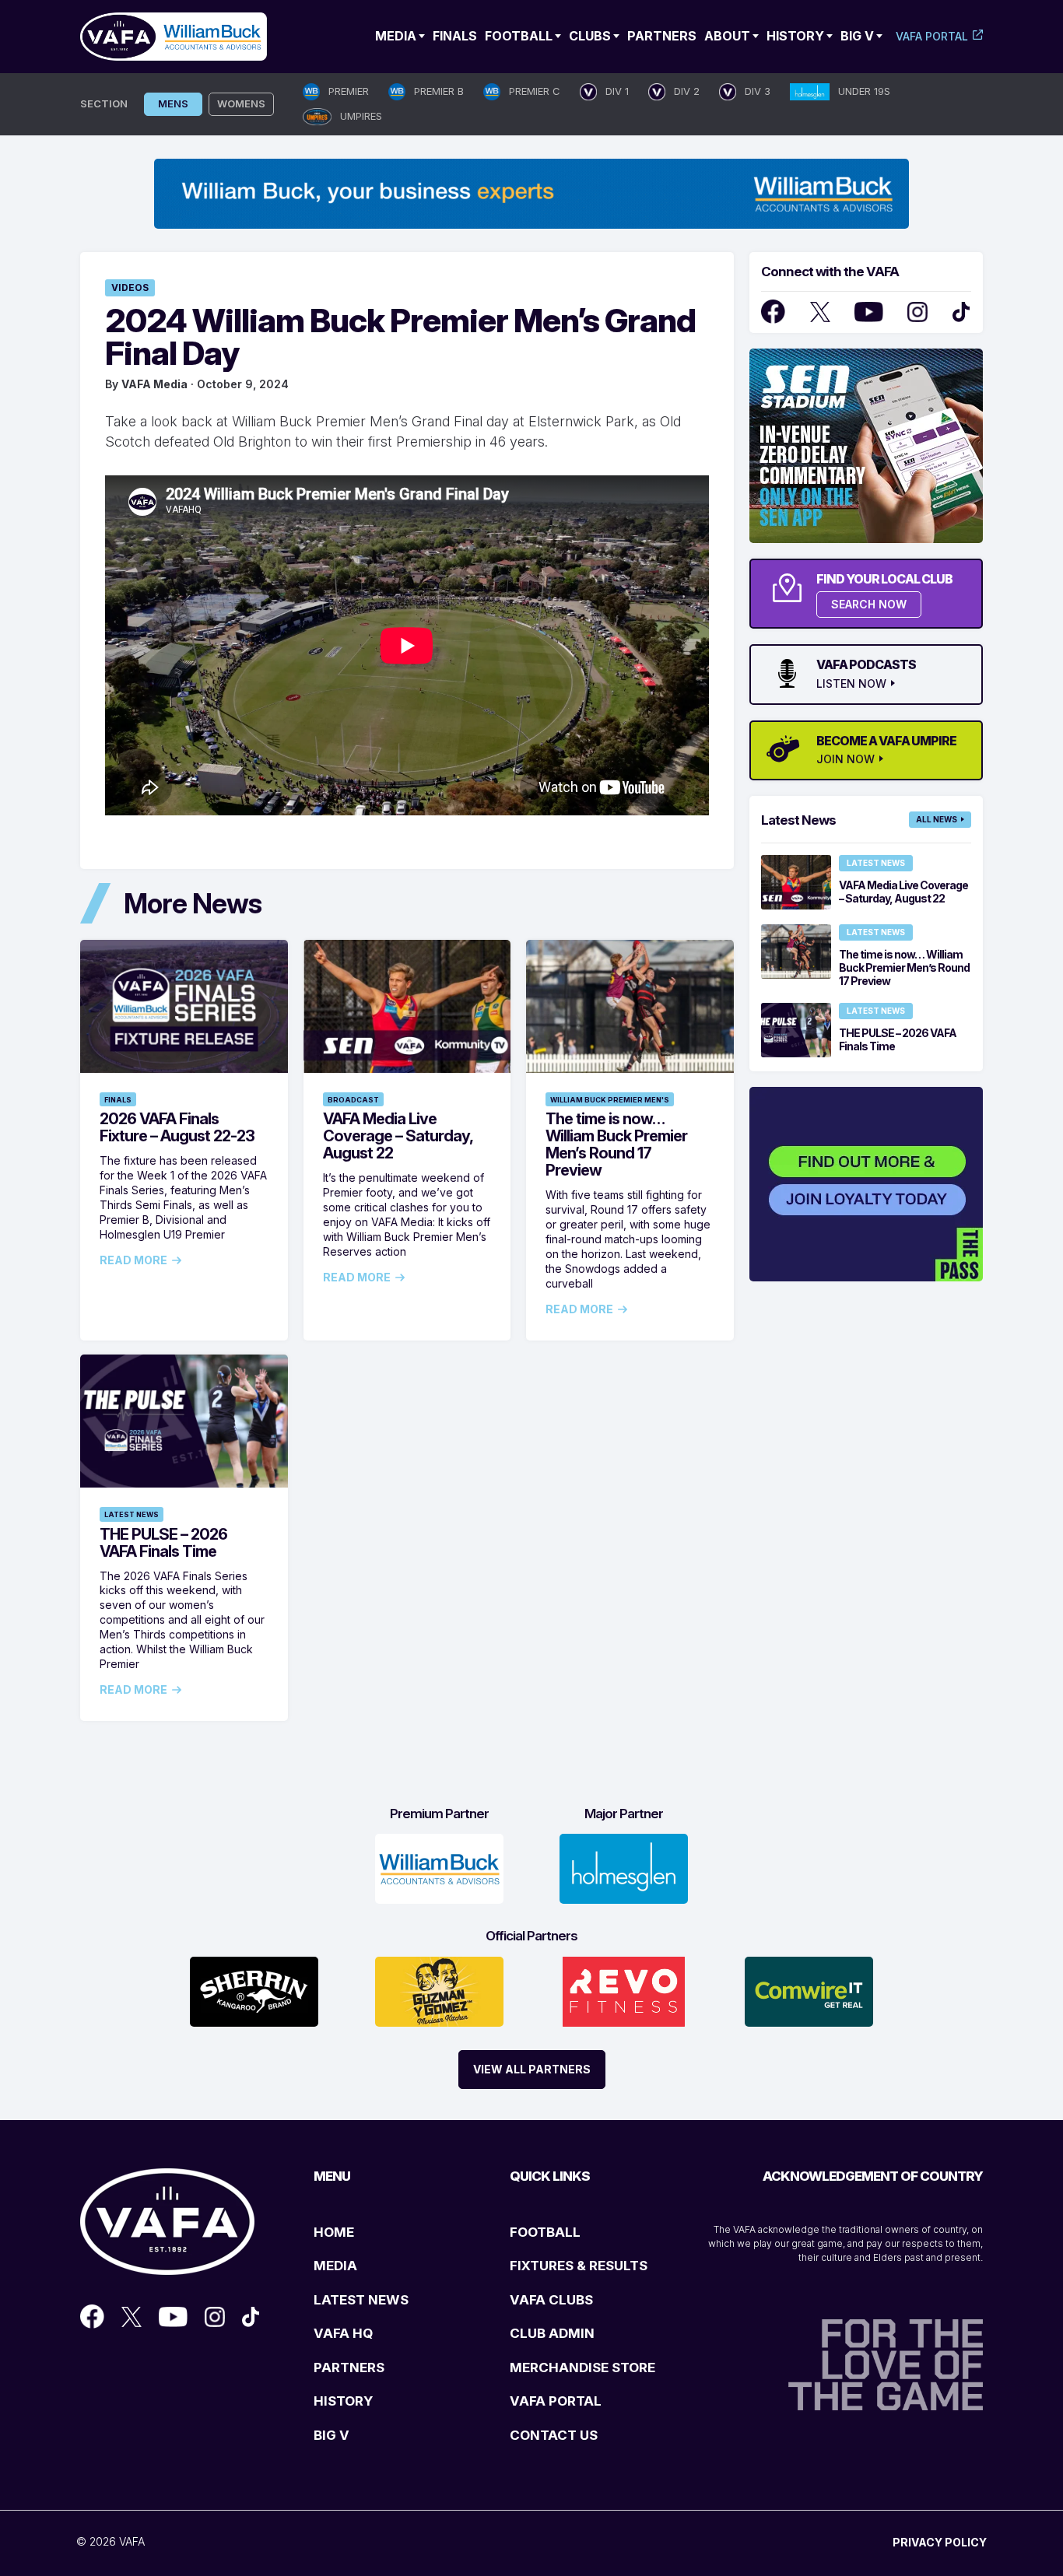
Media (396, 36)
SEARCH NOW (869, 604)
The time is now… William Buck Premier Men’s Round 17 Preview (616, 1144)
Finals (455, 36)
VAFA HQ (343, 2333)
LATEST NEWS (361, 2300)
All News (937, 819)
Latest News (132, 1514)
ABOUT (727, 36)
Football (519, 36)
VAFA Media (154, 384)
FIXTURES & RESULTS (579, 2266)
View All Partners (532, 2069)
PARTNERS (349, 2367)
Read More (133, 1260)
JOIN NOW (845, 759)
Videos (130, 287)
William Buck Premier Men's (610, 1100)
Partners (662, 36)
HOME (334, 2232)
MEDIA (335, 2266)
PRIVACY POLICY (940, 2542)
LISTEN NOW (851, 684)
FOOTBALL (545, 2232)
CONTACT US (554, 2435)
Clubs (590, 36)
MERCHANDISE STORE (582, 2367)
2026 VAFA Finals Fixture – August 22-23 (177, 1127)
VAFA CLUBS (551, 2300)
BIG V (332, 2435)
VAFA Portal (932, 36)
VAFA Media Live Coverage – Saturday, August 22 (398, 1136)
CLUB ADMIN (552, 2333)
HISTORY (343, 2401)
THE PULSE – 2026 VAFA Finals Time (163, 1543)
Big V (857, 36)
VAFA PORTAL (556, 2401)
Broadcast (353, 1100)
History (795, 36)
